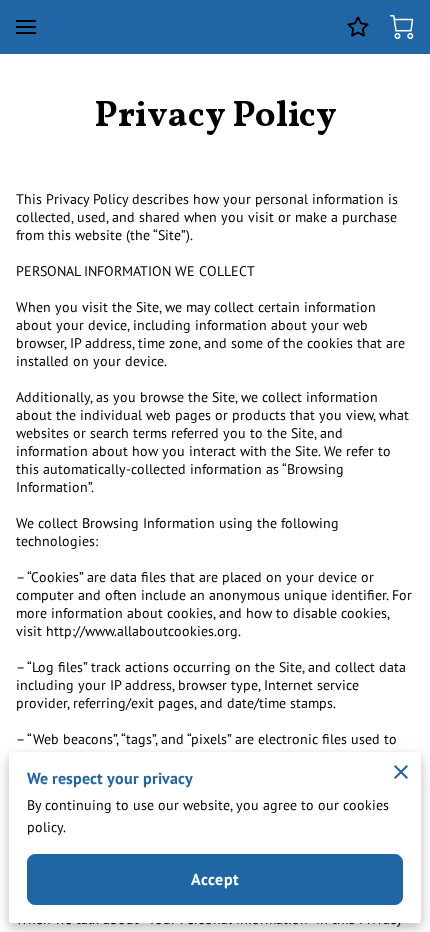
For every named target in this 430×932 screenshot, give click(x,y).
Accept (215, 879)
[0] (402, 27)
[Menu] (26, 27)
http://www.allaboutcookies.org (142, 631)
